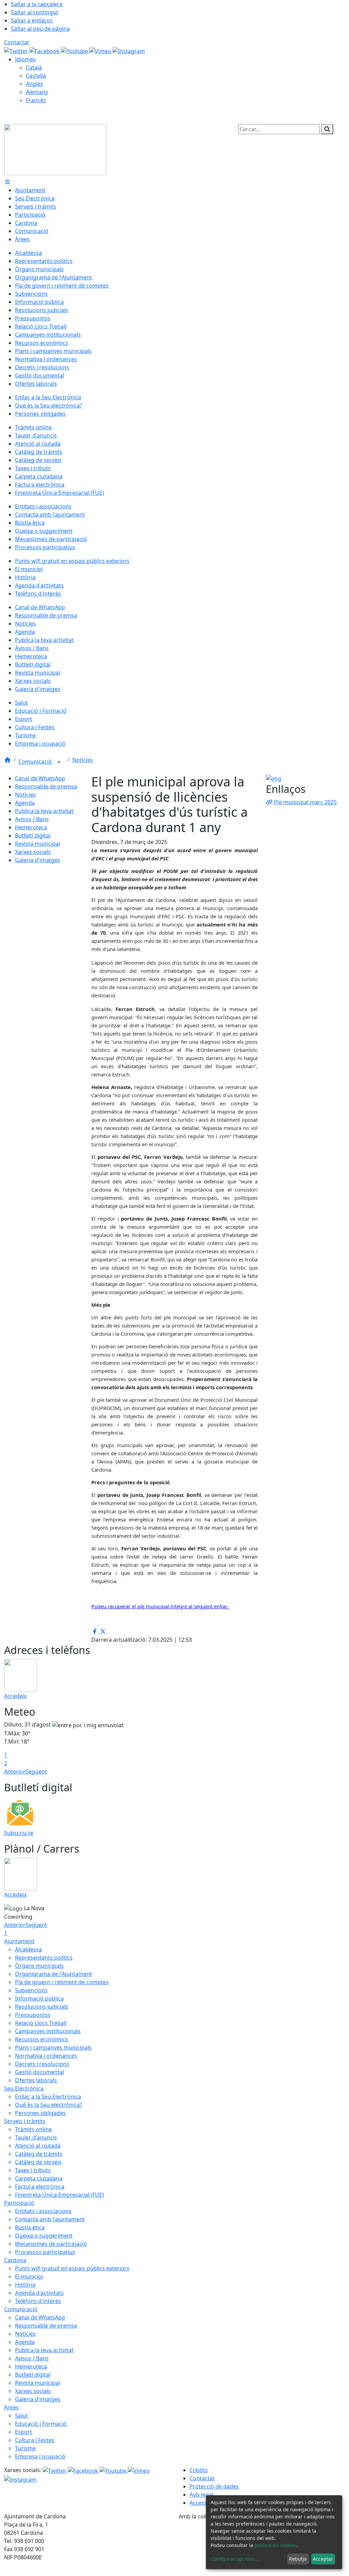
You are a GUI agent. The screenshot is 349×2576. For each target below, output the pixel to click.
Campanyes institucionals (48, 2031)
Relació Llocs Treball (41, 2023)
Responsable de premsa (46, 786)
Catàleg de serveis (38, 2162)
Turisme (25, 2448)
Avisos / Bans (32, 819)
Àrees (11, 2407)
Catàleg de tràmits (39, 2154)
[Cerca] (327, 129)
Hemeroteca (31, 827)
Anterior (15, 1772)
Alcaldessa (28, 1949)
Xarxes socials (33, 852)
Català (34, 67)
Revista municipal (37, 844)
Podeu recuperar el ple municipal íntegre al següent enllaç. (160, 1606)
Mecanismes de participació (51, 2244)
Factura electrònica (40, 2187)
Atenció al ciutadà (38, 2146)
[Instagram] (129, 50)
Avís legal (201, 2495)
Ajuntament (19, 1941)
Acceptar (323, 2559)
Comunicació (36, 762)
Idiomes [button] (25, 59)
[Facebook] (45, 50)
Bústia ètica (30, 2227)
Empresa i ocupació (40, 2456)
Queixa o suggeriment (44, 2236)
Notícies (83, 760)
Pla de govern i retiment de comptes (62, 1982)
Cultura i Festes (35, 2440)
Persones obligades (40, 2113)
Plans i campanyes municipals (53, 2048)
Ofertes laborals (36, 2080)
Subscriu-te (19, 1833)
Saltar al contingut (35, 12)
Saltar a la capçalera (37, 4)
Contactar (17, 42)
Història (25, 2285)
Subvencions (31, 1990)
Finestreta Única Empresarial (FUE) (59, 2195)
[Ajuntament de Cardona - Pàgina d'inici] (55, 149)
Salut (21, 2416)
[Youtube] (75, 50)
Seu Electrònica (24, 2088)
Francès (36, 100)
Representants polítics (44, 1958)
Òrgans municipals (39, 1966)
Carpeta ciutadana (39, 2178)
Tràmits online (33, 2129)
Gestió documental (40, 2072)
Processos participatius (45, 2252)
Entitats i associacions (43, 2211)
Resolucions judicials (42, 2007)
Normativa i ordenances (46, 2056)
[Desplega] (59, 762)
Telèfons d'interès (38, 2301)
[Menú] (7, 182)
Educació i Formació (41, 2424)
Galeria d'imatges (38, 860)
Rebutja (298, 2559)
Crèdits (199, 2470)
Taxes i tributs (33, 2170)
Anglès (35, 84)
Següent (36, 1772)
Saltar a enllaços (32, 20)
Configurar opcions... (234, 2559)
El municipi (29, 2276)
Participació (19, 2203)
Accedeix (15, 1696)
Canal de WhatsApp (40, 778)
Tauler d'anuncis (36, 2137)
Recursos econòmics (42, 2039)
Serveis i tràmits (25, 2121)
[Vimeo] (101, 50)
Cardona (15, 2260)
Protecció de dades (214, 2486)
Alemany (37, 92)
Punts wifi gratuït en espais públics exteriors (72, 2268)
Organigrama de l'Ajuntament (54, 1974)
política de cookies (276, 2545)
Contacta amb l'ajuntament (50, 2219)
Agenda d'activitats (39, 2293)
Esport (24, 2432)
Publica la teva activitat (44, 811)
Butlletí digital (33, 835)
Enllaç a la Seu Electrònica (48, 2097)
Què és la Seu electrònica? (49, 2105)
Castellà (36, 76)
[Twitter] (17, 50)
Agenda (25, 803)
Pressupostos (33, 2015)
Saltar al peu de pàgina (40, 29)
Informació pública (39, 1998)
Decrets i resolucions (42, 2064)
